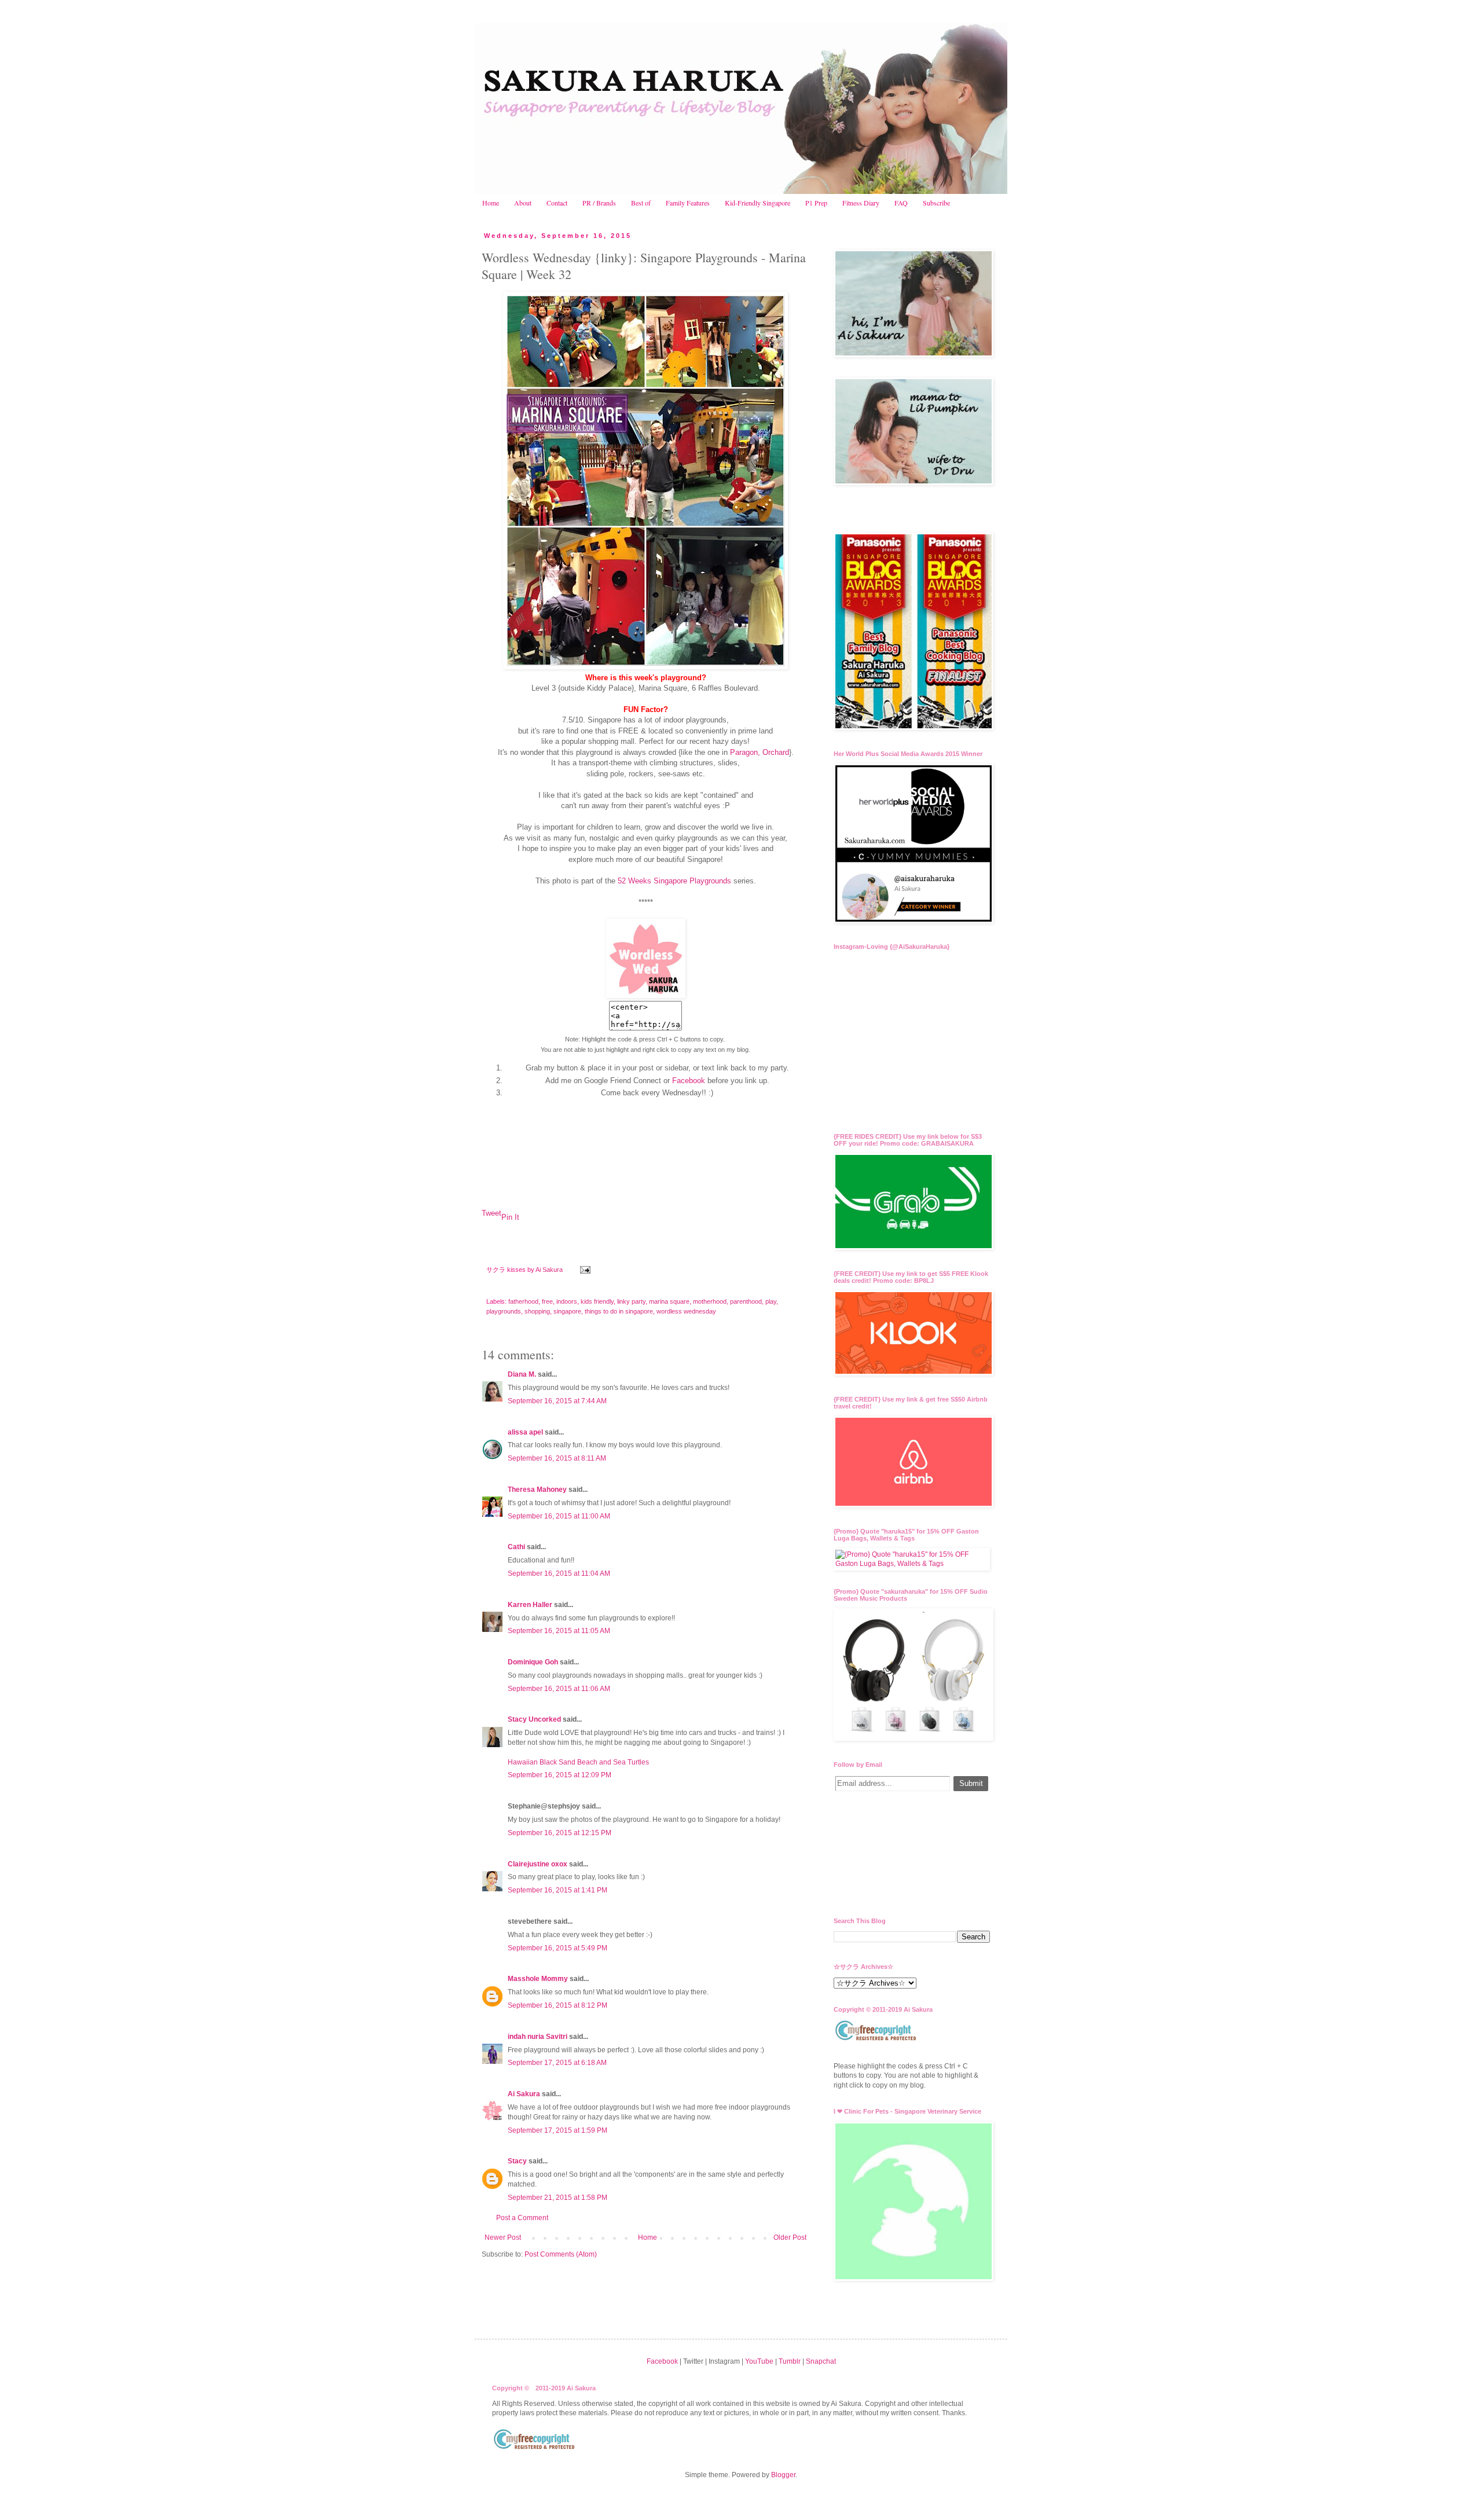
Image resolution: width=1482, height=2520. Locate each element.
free (547, 1301)
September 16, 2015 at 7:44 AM (557, 1401)
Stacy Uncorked (534, 1719)
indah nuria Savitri (538, 2037)
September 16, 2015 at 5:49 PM (557, 1948)
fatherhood (523, 1301)
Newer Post (503, 2237)
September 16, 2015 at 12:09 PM (560, 1775)
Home (491, 203)
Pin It (510, 1217)
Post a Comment (522, 2218)
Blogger (783, 2475)
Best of (641, 203)
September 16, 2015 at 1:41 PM (557, 1890)
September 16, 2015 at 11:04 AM (559, 1573)
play (771, 1301)
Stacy (517, 2161)
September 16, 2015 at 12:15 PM (560, 1833)
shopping (537, 1311)
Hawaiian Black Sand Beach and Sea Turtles (578, 1762)
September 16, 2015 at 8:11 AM (557, 1458)
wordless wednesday (686, 1311)
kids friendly (597, 1301)
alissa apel (525, 1432)
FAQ (901, 203)
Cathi (516, 1547)
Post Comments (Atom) (561, 2254)
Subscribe (936, 203)
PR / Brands (599, 203)
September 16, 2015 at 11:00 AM (559, 1516)
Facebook (689, 1081)
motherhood (710, 1301)
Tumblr (790, 2361)
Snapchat (821, 2361)
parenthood (746, 1301)
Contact (557, 203)
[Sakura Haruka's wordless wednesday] (646, 995)
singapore (567, 1311)
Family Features (688, 203)
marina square (669, 1301)
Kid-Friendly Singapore (757, 203)
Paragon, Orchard (760, 752)
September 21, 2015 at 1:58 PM (557, 2198)
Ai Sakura (550, 1270)
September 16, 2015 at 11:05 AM (559, 1631)
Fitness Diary (861, 203)
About (523, 203)
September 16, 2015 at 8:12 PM (557, 2005)
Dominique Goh (533, 1662)
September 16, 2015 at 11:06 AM (559, 1689)
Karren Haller (530, 1605)
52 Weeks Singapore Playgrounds (674, 881)
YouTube (759, 2361)
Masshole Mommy (538, 1979)
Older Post (790, 2237)
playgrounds (504, 1311)
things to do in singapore (619, 1311)
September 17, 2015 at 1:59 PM (557, 2130)
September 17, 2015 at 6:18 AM (557, 2063)
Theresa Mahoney (537, 1490)
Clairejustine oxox (538, 1864)
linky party (631, 1301)
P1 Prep (816, 203)
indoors (567, 1301)
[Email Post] (585, 1270)
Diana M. (522, 1374)
